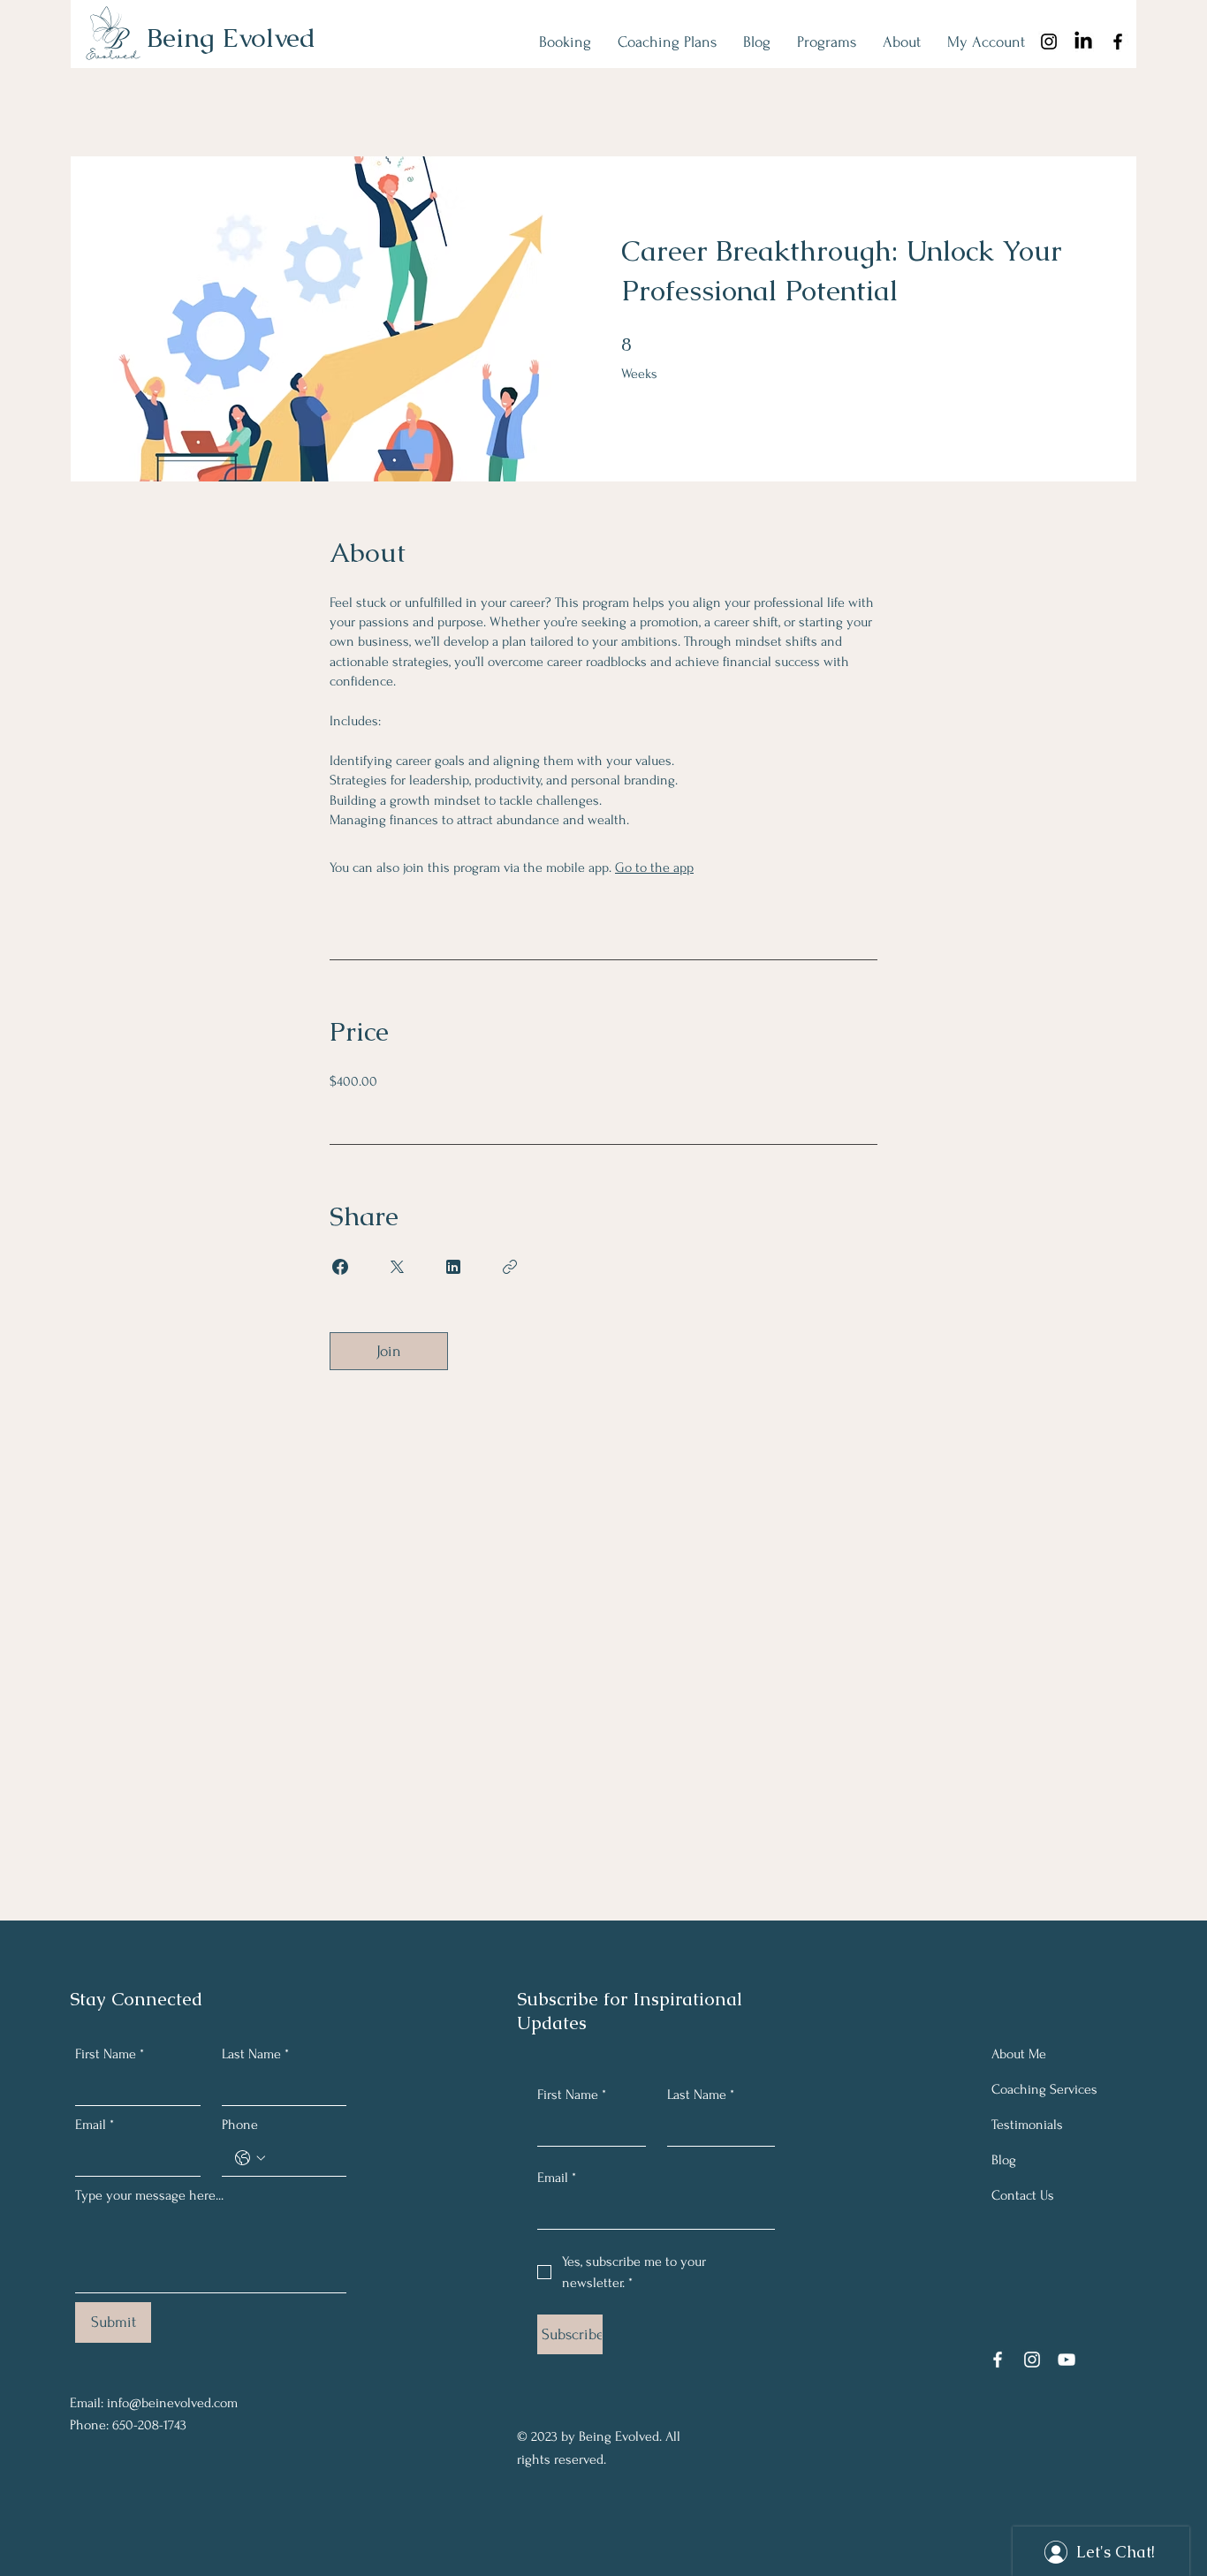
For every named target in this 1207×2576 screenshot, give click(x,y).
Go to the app (654, 868)
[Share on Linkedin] (453, 1267)
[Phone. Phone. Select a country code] (250, 2158)
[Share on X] (397, 1267)
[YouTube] (1067, 2360)
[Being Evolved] (1049, 42)
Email (95, 2125)
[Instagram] (1032, 2360)
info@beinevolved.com (172, 2403)
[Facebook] (1118, 42)
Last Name (255, 2054)
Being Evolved (231, 38)
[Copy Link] (510, 1267)
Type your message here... (149, 2195)
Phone (240, 2125)
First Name (110, 2054)
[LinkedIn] (1083, 42)
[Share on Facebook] (340, 1267)
